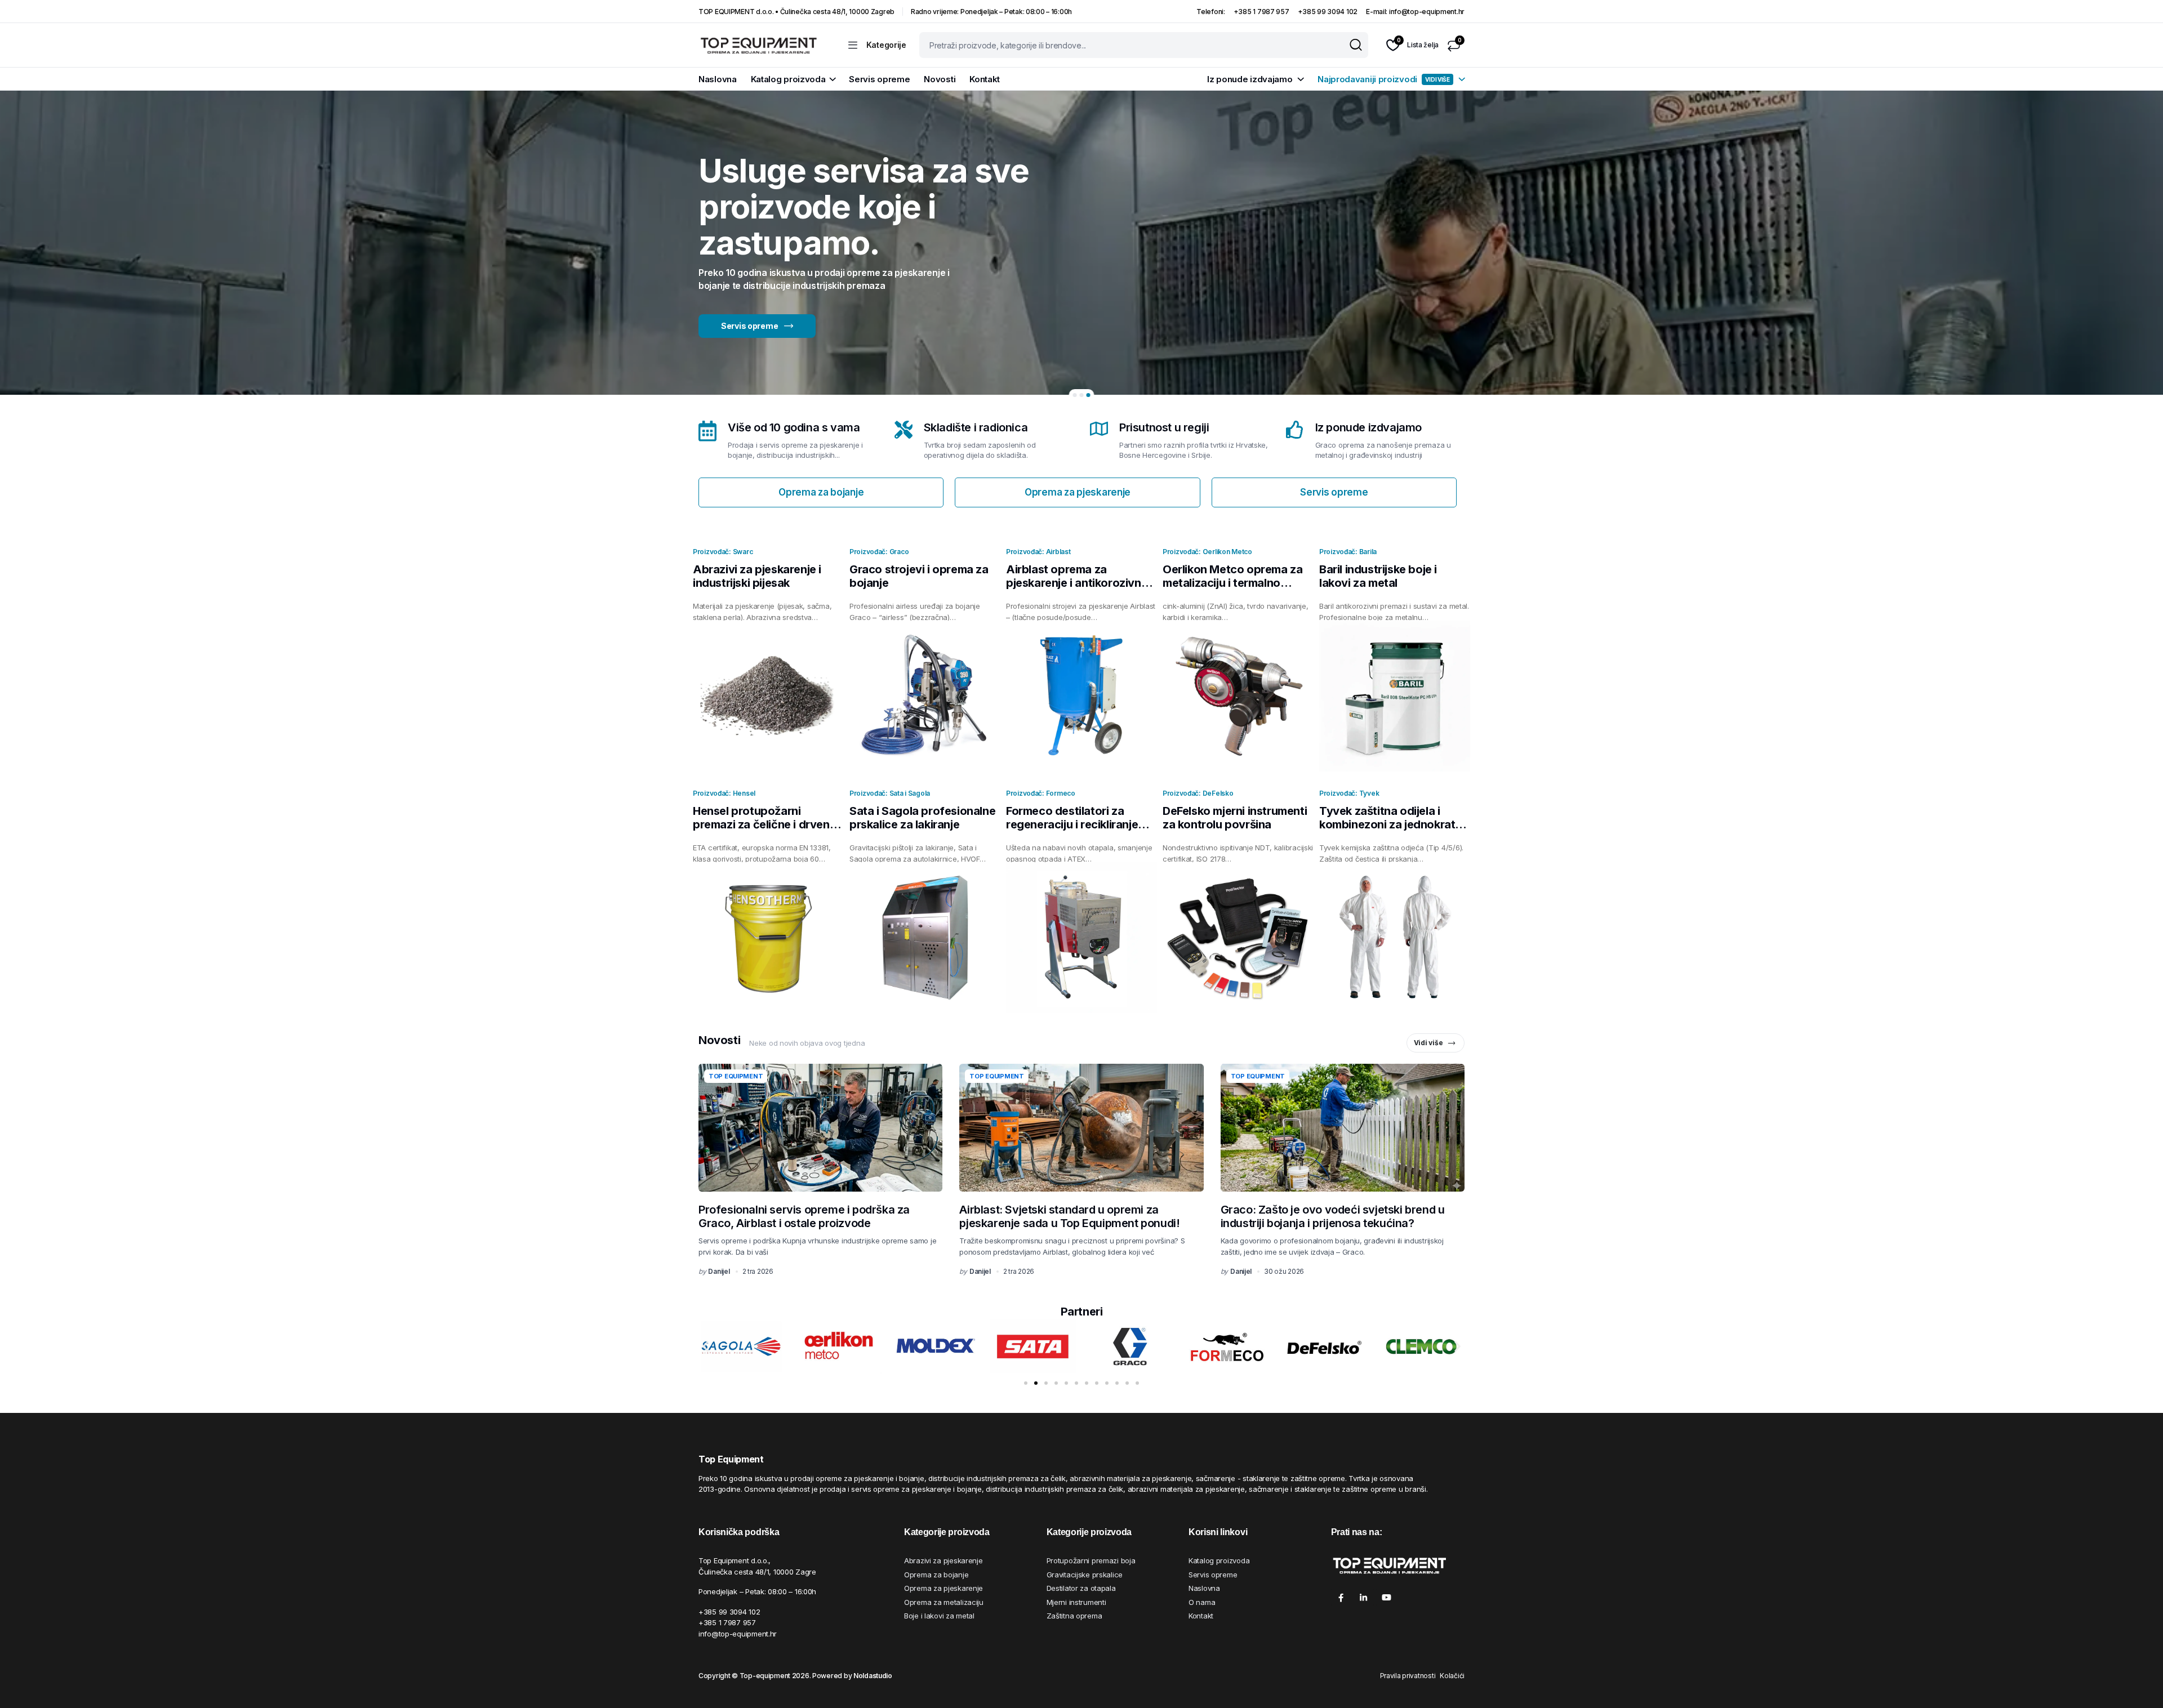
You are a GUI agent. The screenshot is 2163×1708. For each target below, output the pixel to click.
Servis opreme (879, 79)
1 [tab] (1075, 395)
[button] (706, 1346)
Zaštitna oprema (1074, 1616)
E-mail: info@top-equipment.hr (1415, 12)
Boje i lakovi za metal (939, 1616)
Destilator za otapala (1081, 1588)
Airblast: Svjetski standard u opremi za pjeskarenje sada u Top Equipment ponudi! (1069, 1216)
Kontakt (985, 79)
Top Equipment (736, 1076)
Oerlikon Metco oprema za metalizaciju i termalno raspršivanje (1232, 583)
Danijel (719, 1271)
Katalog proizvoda (788, 79)
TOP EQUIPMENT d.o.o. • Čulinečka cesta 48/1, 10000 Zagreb (796, 12)
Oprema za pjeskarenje (943, 1588)
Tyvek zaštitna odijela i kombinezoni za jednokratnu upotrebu (1394, 824)
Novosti (940, 79)
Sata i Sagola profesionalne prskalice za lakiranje (922, 818)
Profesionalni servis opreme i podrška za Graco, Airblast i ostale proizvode (804, 1216)
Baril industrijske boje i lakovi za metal (1378, 576)
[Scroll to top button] (2138, 1683)
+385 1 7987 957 (1261, 12)
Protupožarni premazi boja (1091, 1560)
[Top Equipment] (758, 45)
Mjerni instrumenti (1076, 1602)
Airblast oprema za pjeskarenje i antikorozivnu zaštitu (1077, 583)
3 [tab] (1089, 395)
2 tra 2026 (758, 1271)
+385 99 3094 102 (1328, 12)
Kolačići (1452, 1676)
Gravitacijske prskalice (1085, 1575)
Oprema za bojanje (936, 1575)
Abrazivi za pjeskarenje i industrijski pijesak (757, 576)
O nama (1202, 1602)
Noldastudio (873, 1676)
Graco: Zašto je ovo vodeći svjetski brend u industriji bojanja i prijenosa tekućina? (1333, 1216)
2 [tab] (1082, 395)
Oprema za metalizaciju (944, 1602)
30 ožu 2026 (1284, 1271)
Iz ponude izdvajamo (1250, 79)
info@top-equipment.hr (738, 1634)
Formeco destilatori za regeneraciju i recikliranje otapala (1072, 824)
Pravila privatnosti (1408, 1676)
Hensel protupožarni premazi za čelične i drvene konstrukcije (764, 824)
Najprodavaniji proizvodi (1384, 79)
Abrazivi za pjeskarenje (943, 1560)
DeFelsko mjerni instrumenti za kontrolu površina (1235, 818)
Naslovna (718, 79)
